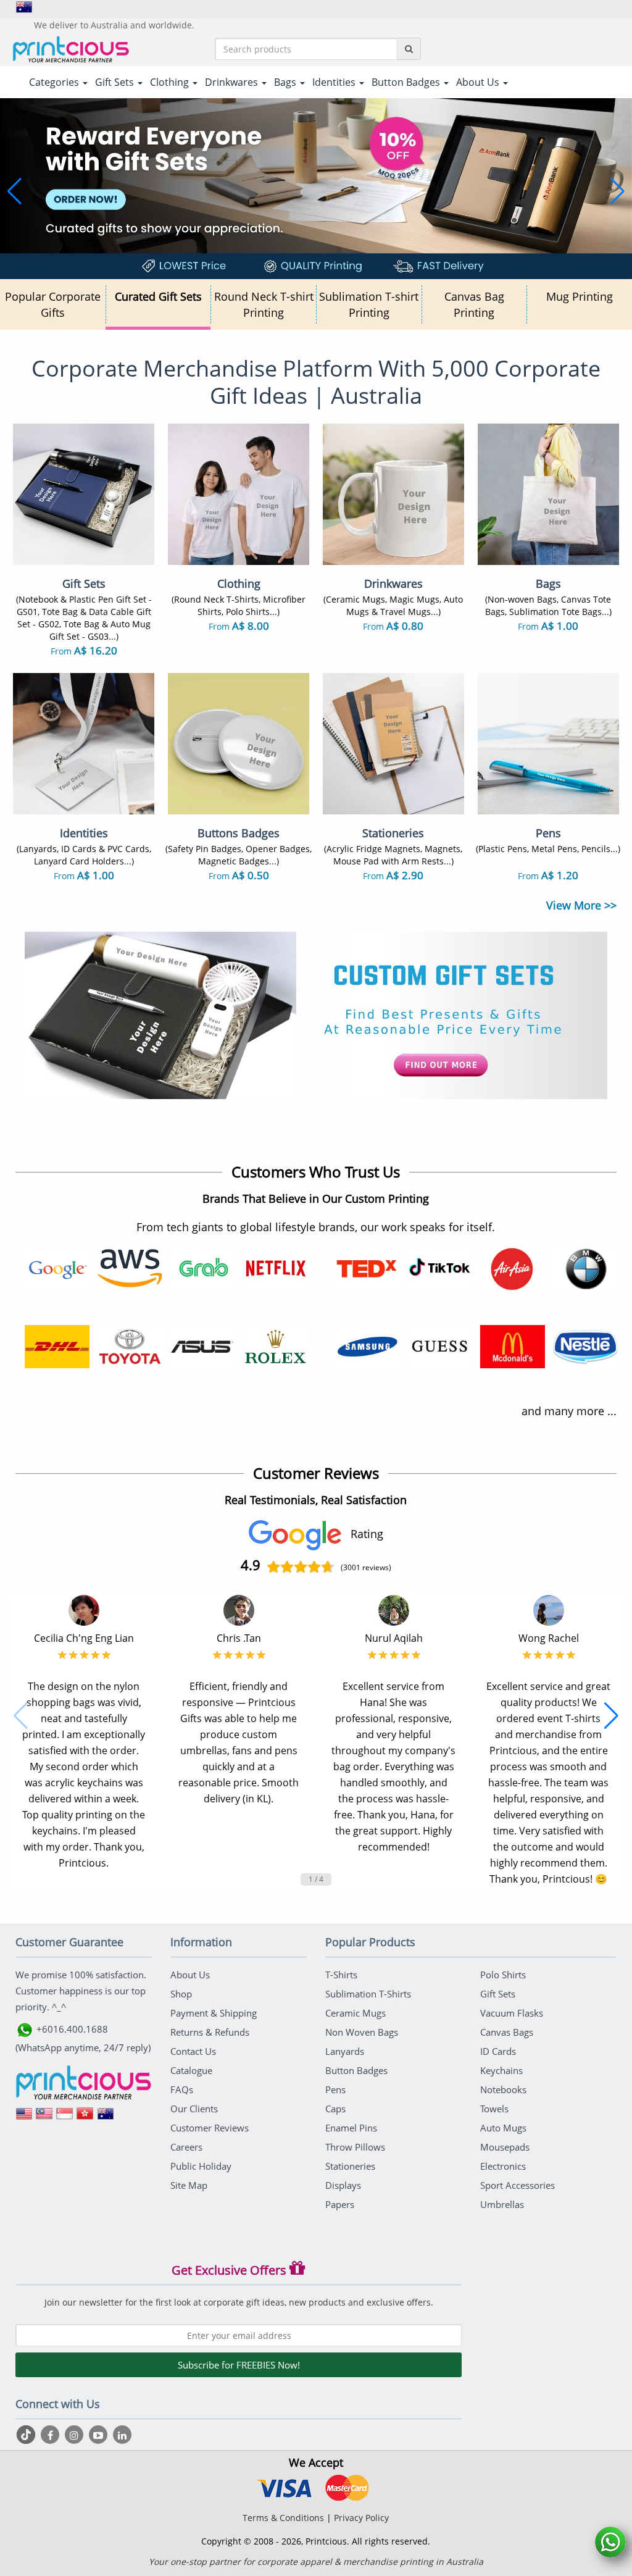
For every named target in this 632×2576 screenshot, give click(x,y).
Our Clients (194, 2109)
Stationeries (350, 2166)
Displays (343, 2185)
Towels (494, 2109)
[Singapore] (65, 2118)
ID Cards (498, 2051)
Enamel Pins (351, 2128)
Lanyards (345, 2051)
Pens (335, 2089)
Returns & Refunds (210, 2032)
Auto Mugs (503, 2128)
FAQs (182, 2089)
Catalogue (191, 2070)
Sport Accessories (518, 2185)
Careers (186, 2147)
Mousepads (505, 2147)
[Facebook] (52, 2435)
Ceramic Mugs (355, 2013)
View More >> (581, 905)
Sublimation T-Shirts (368, 1994)
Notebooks (503, 2089)
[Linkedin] (122, 2435)
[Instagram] (76, 2435)
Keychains (501, 2070)
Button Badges (356, 2070)
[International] (24, 2118)
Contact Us (193, 2051)
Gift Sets (498, 1994)
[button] (15, 191)
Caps (335, 2109)
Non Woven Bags (362, 2032)
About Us (190, 1975)
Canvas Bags (507, 2032)
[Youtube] (100, 2435)
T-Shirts (341, 1975)
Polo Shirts (503, 1975)
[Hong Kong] (85, 2118)
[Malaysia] (44, 2118)
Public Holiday (201, 2166)
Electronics (503, 2166)
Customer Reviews (210, 2128)
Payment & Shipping (214, 2013)
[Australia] (106, 2118)
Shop (181, 1994)
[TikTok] (27, 2435)
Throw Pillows (355, 2147)
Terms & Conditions (283, 2518)
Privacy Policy (361, 2518)
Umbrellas (502, 2204)
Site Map (189, 2185)
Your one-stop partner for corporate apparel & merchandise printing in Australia (316, 2561)
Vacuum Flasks (512, 2013)
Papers (340, 2204)
